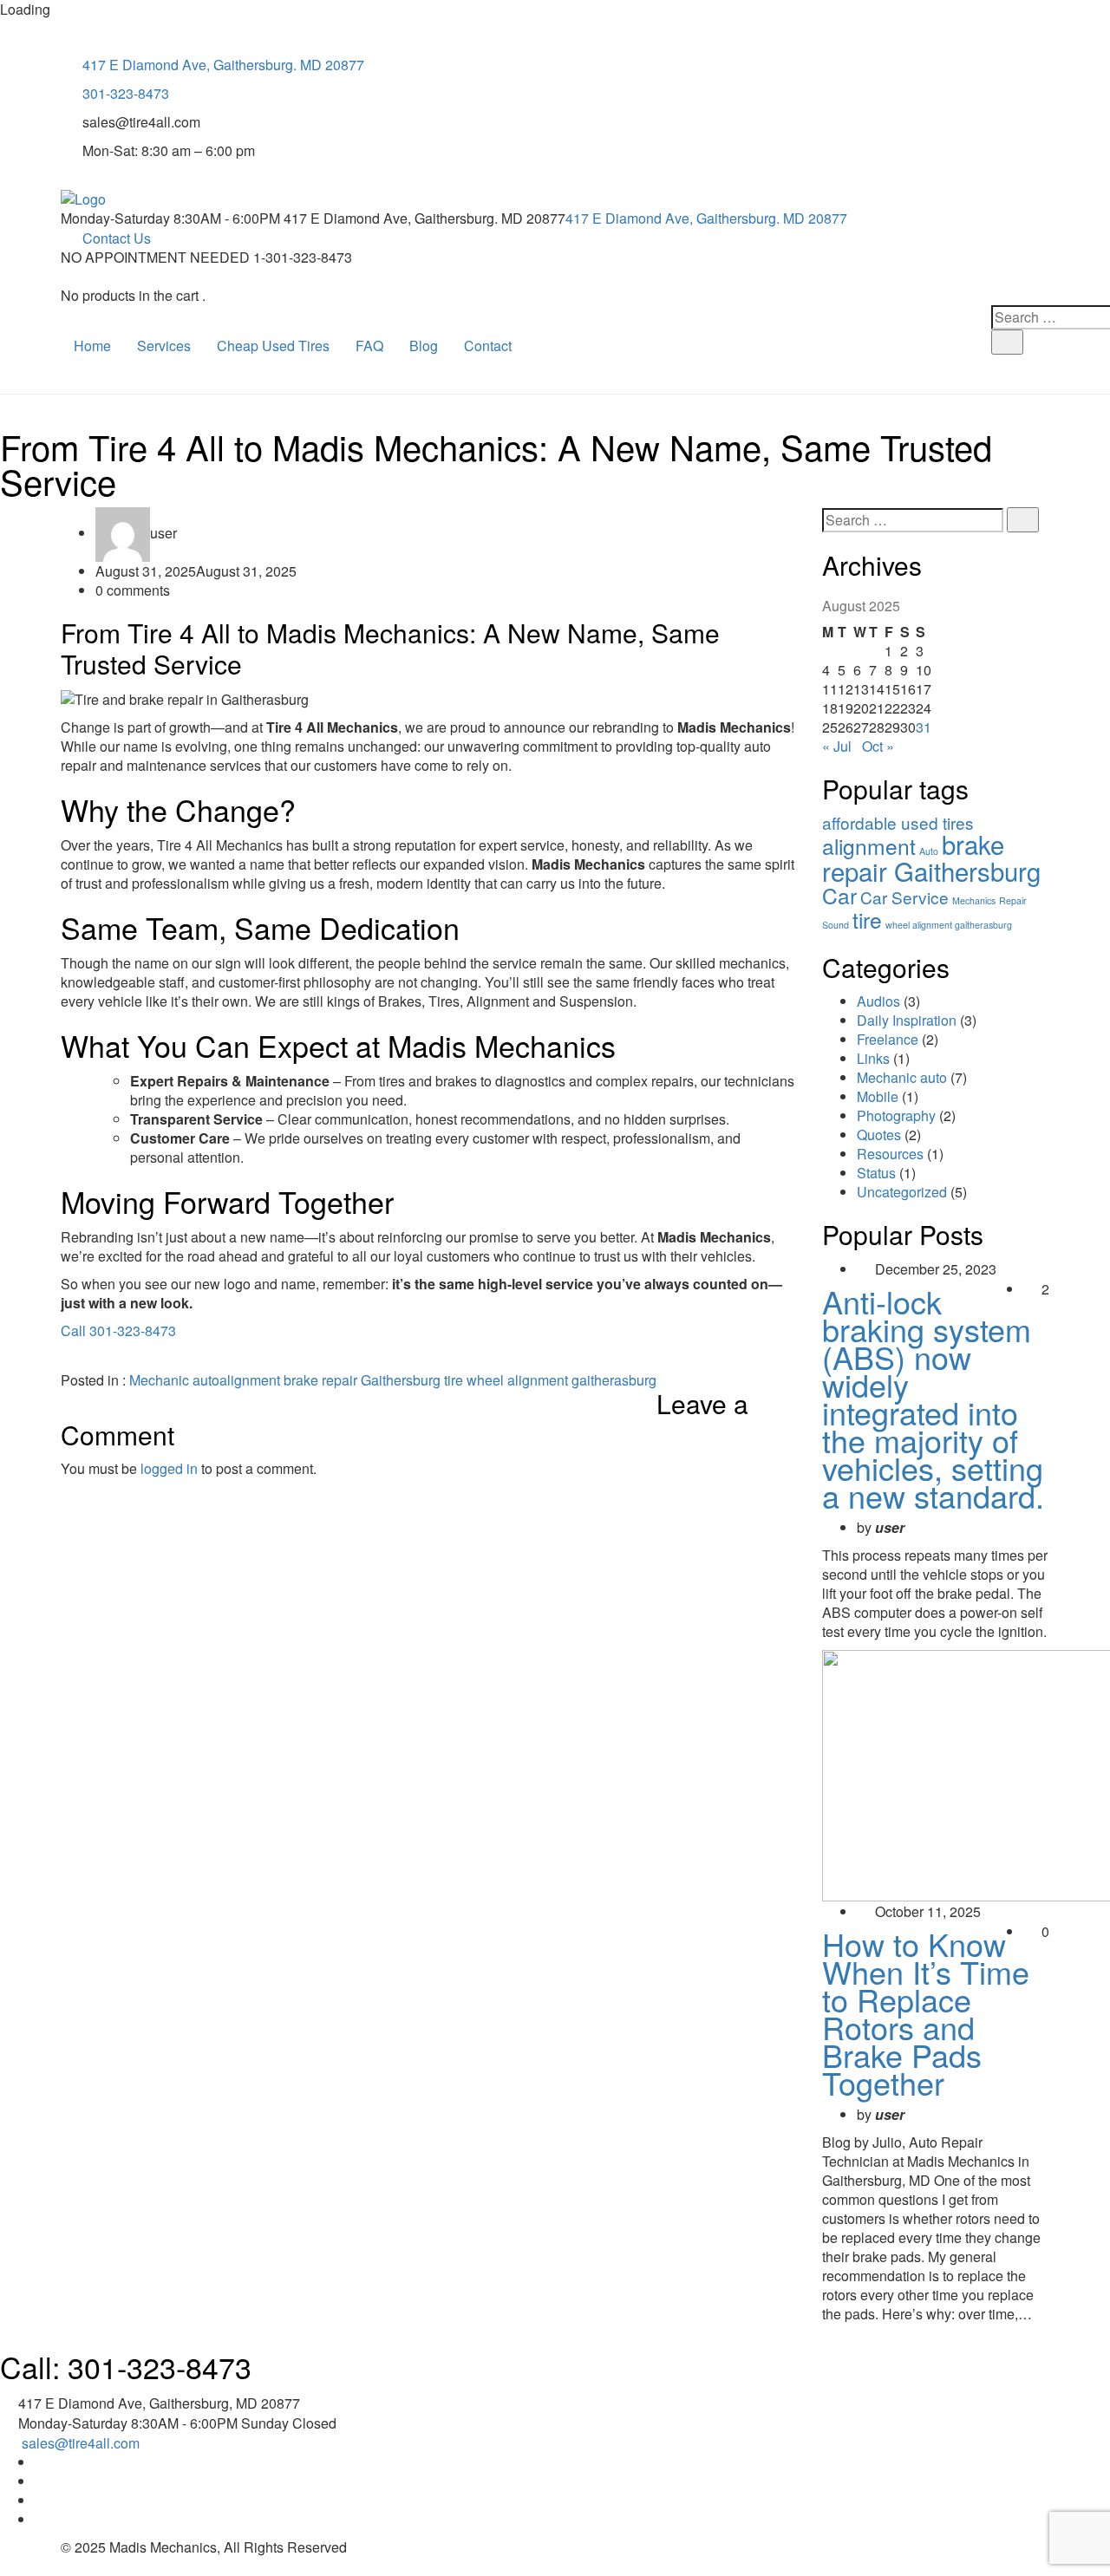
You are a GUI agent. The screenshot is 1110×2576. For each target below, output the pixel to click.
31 (924, 727)
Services (164, 346)
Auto (929, 851)
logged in (169, 1468)
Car (839, 895)
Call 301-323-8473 (118, 1330)
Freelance (888, 1039)
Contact (488, 346)
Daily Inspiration (907, 1020)
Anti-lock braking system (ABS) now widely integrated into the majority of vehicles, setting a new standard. (933, 1398)
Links (873, 1058)
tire (454, 1380)
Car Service (904, 897)
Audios (878, 1001)
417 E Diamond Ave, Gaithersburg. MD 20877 (223, 65)
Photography (896, 1115)
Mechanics (974, 900)
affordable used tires (898, 822)
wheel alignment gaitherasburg (562, 1380)
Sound (836, 925)
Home (92, 346)
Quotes (879, 1135)
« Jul (837, 746)
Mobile (878, 1096)
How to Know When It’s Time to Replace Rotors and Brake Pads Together (926, 2013)
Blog (424, 346)
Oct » (878, 746)
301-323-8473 (126, 93)
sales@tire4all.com (81, 2443)
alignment (250, 1380)
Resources (890, 1154)
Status (876, 1173)
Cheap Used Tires (273, 346)
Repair (1013, 900)
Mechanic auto (174, 1380)
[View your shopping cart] (66, 277)
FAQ (369, 346)
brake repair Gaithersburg (362, 1380)
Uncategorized (902, 1192)
